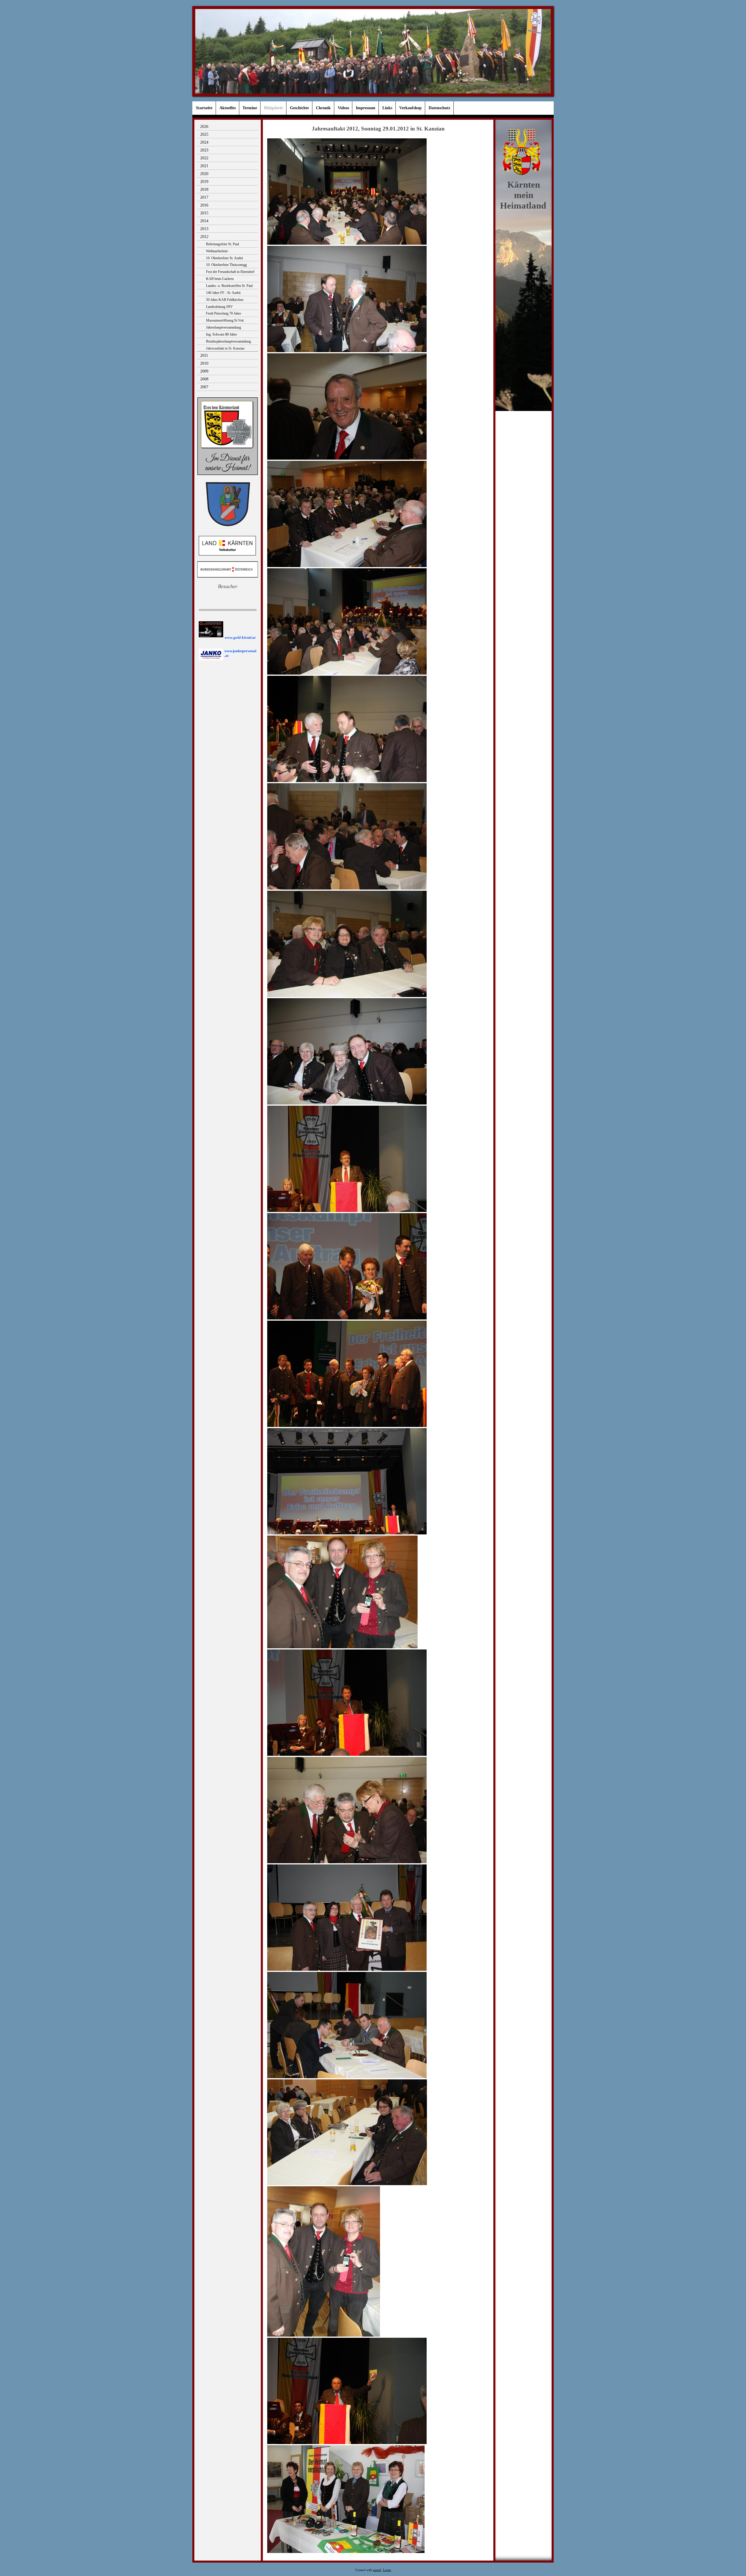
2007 (204, 387)
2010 (204, 363)
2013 (204, 229)
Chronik (323, 108)
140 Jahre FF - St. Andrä (223, 293)
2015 (204, 213)
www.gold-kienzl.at (240, 637)
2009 (204, 371)
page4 (377, 2570)
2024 (204, 142)
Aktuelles (228, 108)
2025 (204, 134)
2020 (204, 174)
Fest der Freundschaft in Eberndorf (230, 272)
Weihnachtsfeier (217, 251)
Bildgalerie (273, 108)
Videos (343, 108)
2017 (204, 197)
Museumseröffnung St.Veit (225, 320)
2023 (204, 150)
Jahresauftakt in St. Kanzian (225, 348)
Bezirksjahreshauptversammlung (228, 341)
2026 (204, 127)
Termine (250, 108)
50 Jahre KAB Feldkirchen (225, 300)
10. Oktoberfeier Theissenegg (226, 265)
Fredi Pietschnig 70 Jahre (224, 313)
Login (387, 2570)
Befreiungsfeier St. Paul (222, 244)
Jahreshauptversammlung (224, 327)
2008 (204, 379)
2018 (204, 189)
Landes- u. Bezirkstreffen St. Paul (229, 286)
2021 (204, 166)
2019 (204, 182)
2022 (204, 158)
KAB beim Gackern (220, 279)
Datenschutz (439, 108)
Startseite (204, 108)
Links (387, 108)
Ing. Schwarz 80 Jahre (221, 334)
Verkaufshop (410, 108)
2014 (204, 221)
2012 (204, 237)
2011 (204, 355)
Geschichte (299, 108)
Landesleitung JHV (219, 307)
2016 (204, 205)
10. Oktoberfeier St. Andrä (224, 258)
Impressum (366, 108)
